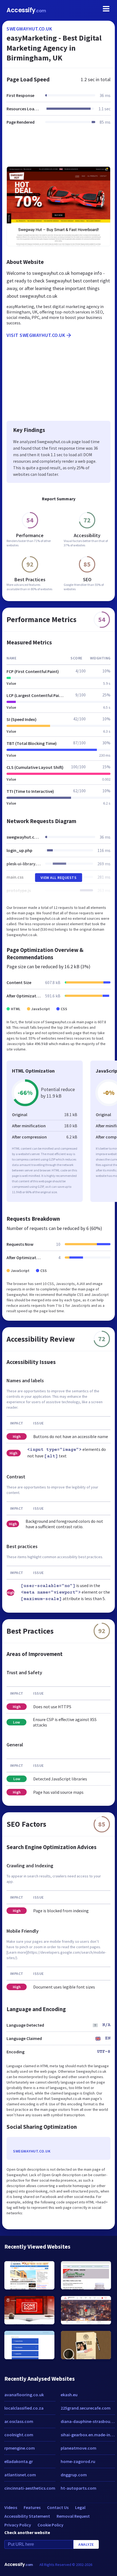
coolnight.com (19, 2435)
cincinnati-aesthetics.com (30, 2488)
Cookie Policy (50, 2525)
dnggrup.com (74, 2475)
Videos (11, 2507)
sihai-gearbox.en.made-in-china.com (88, 2435)
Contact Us (58, 2507)
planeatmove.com (78, 2448)
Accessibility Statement (27, 2516)
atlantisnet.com (20, 2475)
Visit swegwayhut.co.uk (36, 335)
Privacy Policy (18, 2525)
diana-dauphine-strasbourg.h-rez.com (88, 2421)
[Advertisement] (59, 149)
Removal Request (73, 2516)
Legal (80, 2507)
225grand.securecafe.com (86, 2408)
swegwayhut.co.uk (29, 29)
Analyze (86, 2544)
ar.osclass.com (19, 2421)
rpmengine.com (20, 2448)
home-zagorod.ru (78, 2461)
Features (32, 2507)
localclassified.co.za (24, 2408)
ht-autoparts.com (78, 2488)
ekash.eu (69, 2395)
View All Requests (59, 878)
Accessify (26, 10)
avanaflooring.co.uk (24, 2395)
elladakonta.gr (19, 2461)
